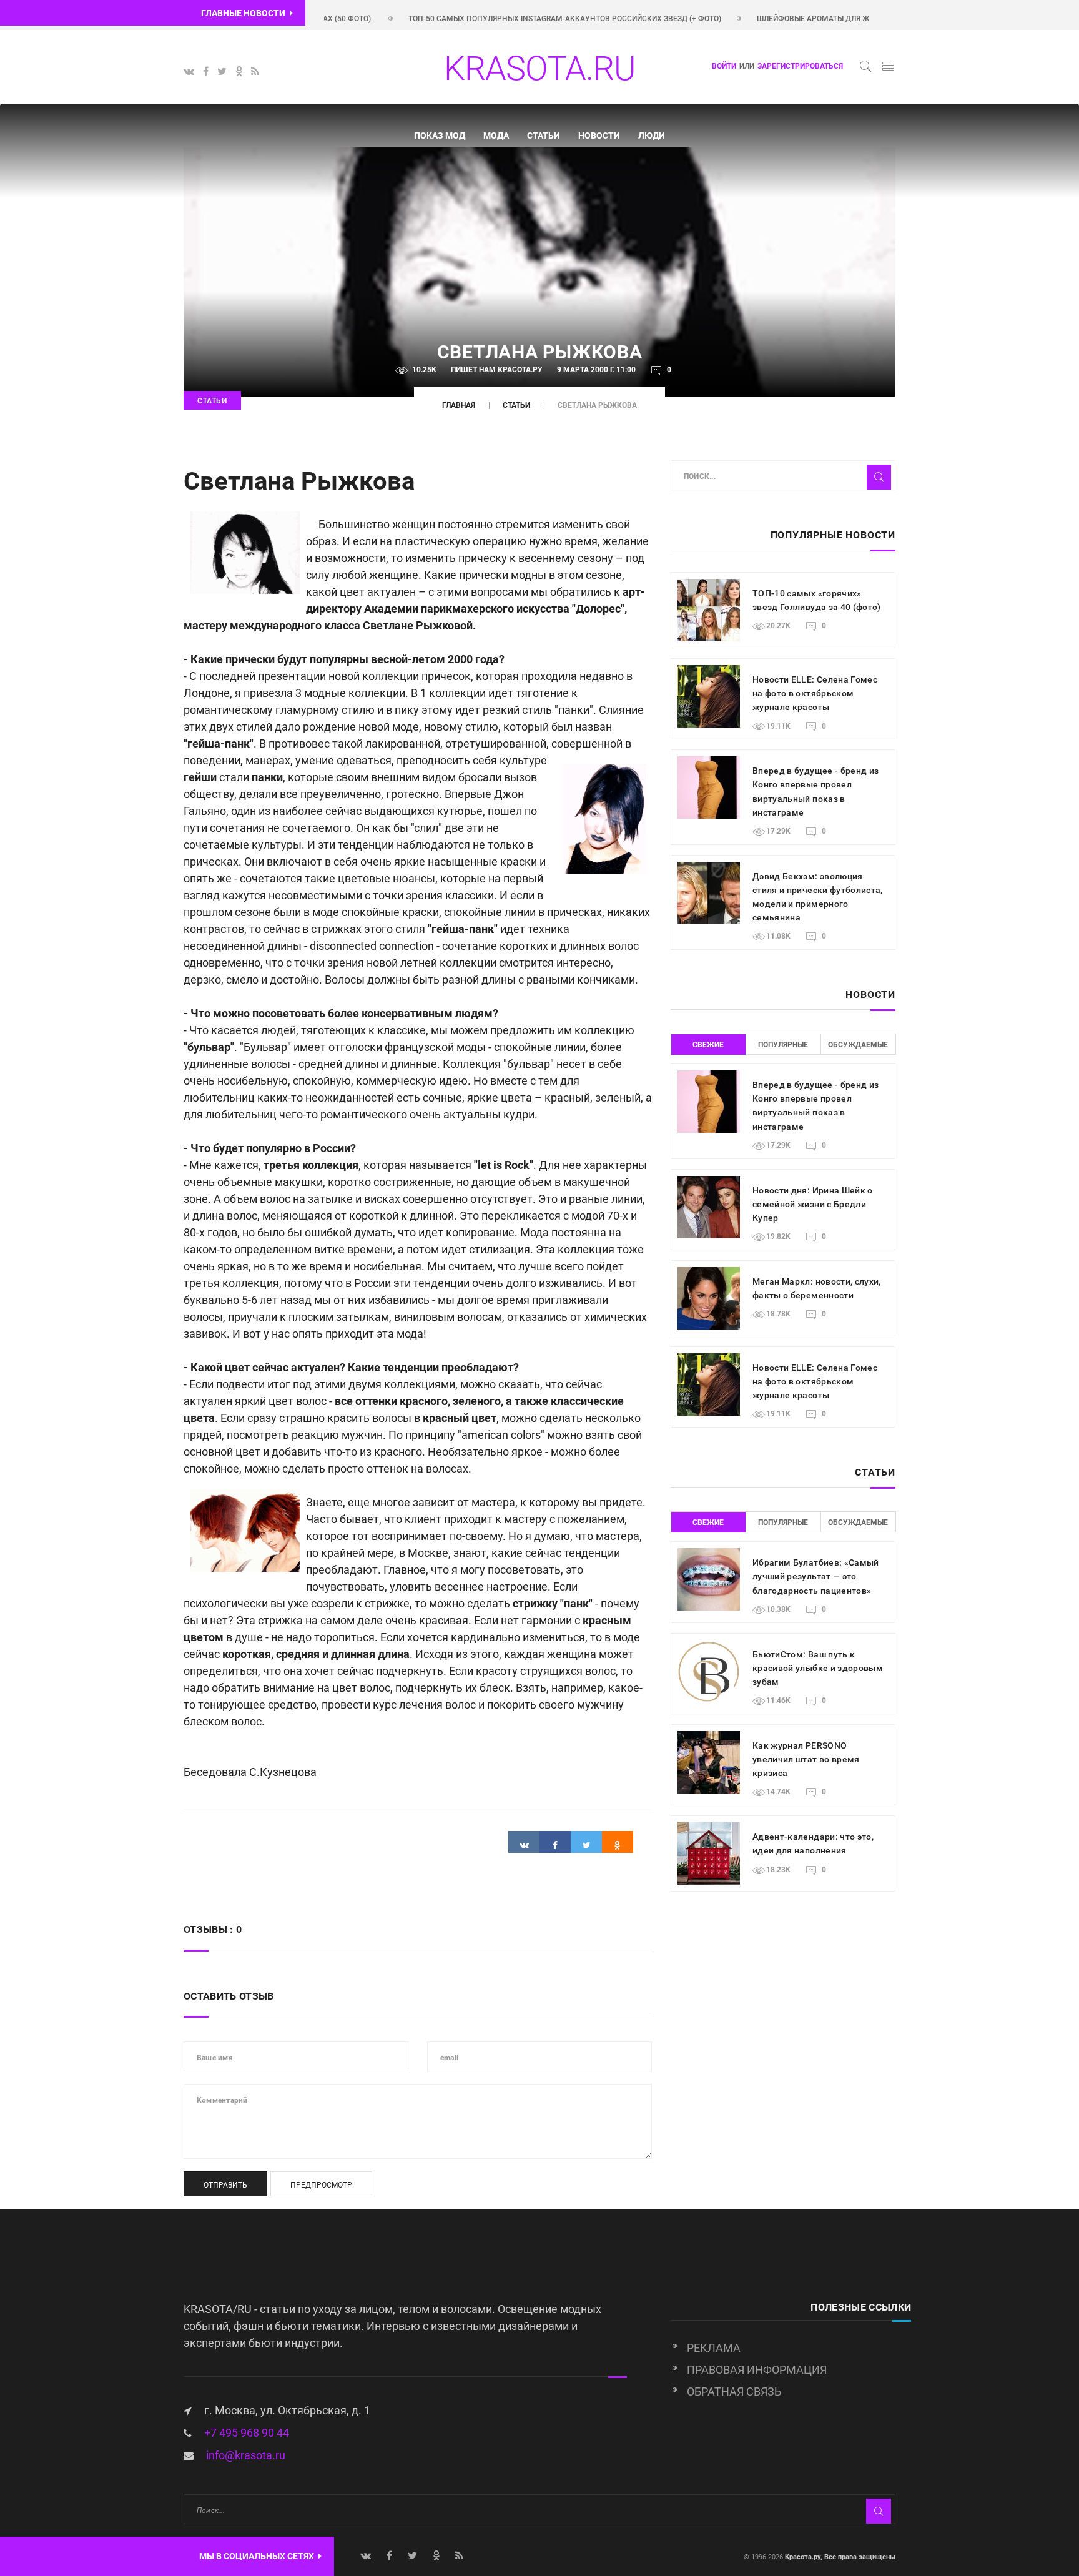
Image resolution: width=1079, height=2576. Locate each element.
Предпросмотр (321, 2185)
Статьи (544, 136)
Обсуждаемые (858, 1045)
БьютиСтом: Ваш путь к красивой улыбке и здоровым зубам (818, 1668)
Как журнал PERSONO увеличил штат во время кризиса (806, 1759)
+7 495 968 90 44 (247, 2433)
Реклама (714, 2348)
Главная (459, 405)
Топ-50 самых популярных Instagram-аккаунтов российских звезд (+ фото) (515, 19)
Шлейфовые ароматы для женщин (778, 19)
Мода (496, 136)
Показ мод (440, 136)
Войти (724, 66)
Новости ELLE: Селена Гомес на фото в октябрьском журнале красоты (815, 693)
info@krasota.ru (246, 2455)
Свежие (708, 1045)
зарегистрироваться (800, 66)
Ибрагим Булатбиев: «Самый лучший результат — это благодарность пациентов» (816, 1576)
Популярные (783, 1045)
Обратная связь (734, 2391)
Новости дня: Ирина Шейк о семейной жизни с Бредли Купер (813, 1204)
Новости (599, 136)
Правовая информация (757, 2370)
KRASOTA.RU (539, 68)
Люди (652, 136)
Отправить (225, 2185)
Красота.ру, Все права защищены (839, 2557)
